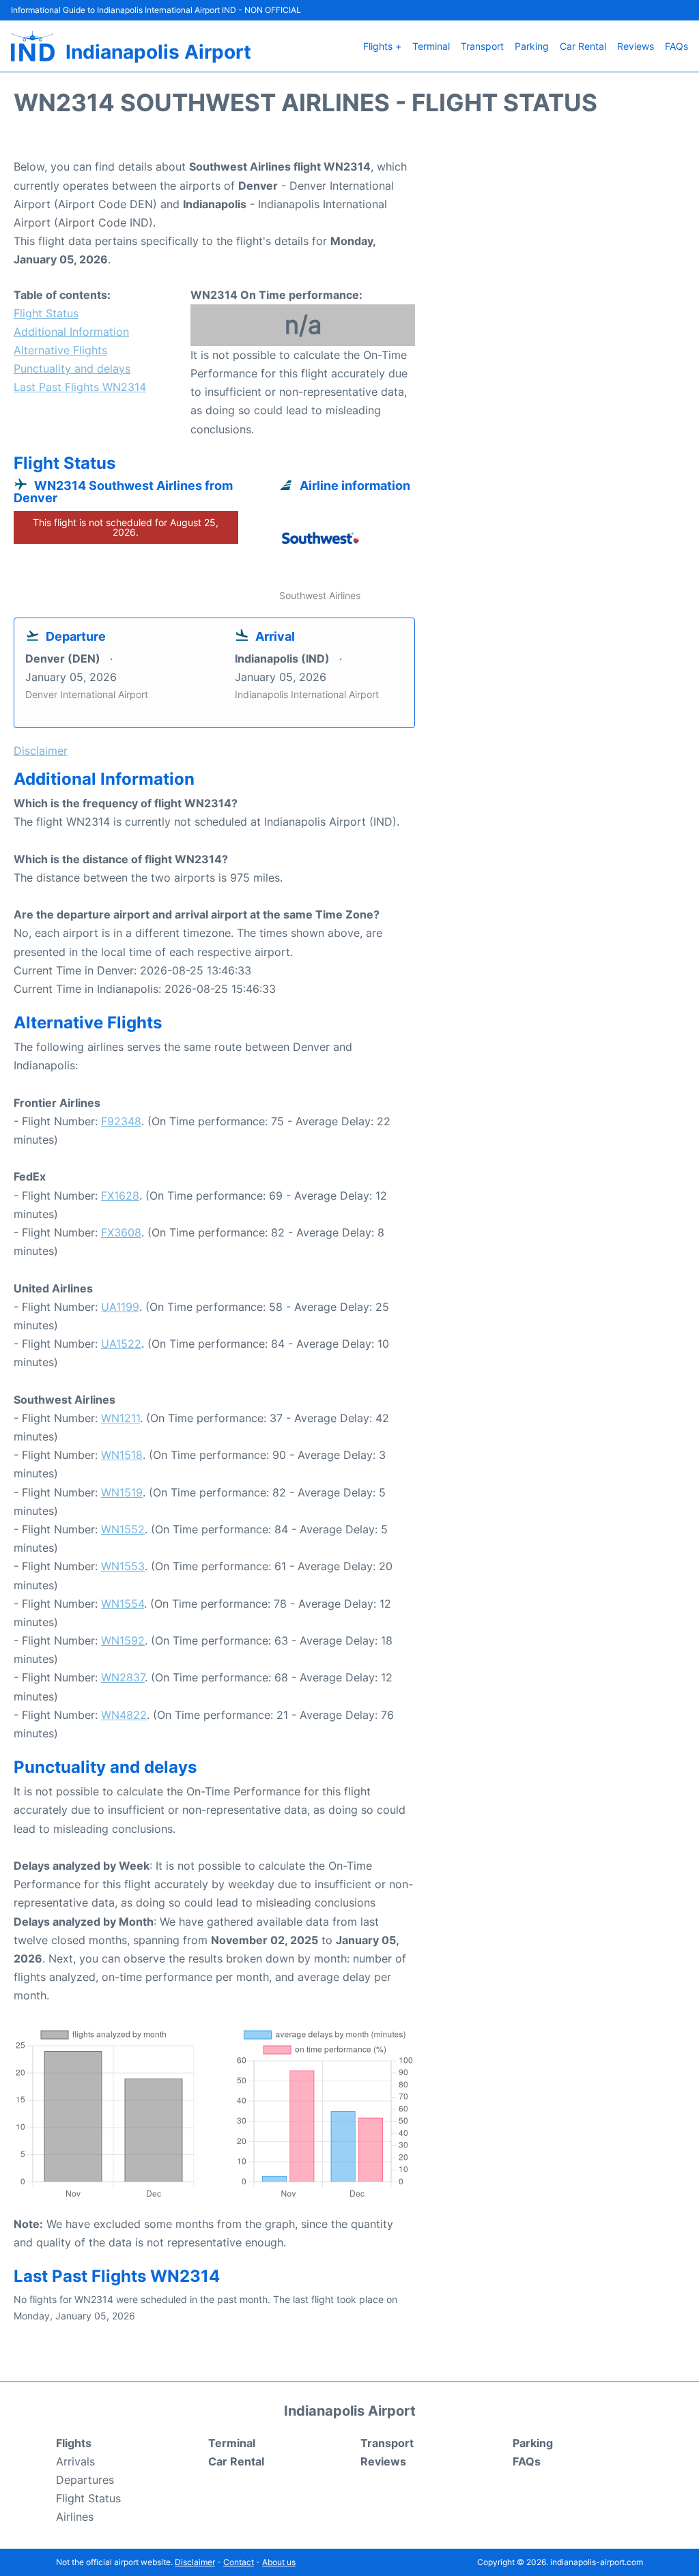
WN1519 (122, 1492)
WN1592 (123, 1640)
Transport (482, 46)
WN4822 (124, 1715)
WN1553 (123, 1566)
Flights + (382, 46)
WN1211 (120, 1418)
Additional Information (71, 332)
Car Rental (583, 46)
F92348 (121, 1121)
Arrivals (75, 2461)
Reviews (636, 46)
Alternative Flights (60, 350)
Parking (532, 46)
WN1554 (123, 1604)
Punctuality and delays (72, 368)
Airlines (75, 2517)
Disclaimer (195, 2562)
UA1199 (120, 1307)
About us (279, 2562)
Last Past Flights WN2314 (80, 387)
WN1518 (122, 1455)
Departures (85, 2480)
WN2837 (123, 1677)
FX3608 (121, 1232)
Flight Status (46, 313)
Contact (239, 2562)
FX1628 (120, 1196)
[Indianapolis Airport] (33, 46)
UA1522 (121, 1344)
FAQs (676, 46)
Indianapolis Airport (158, 52)
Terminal (431, 46)
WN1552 (123, 1529)
